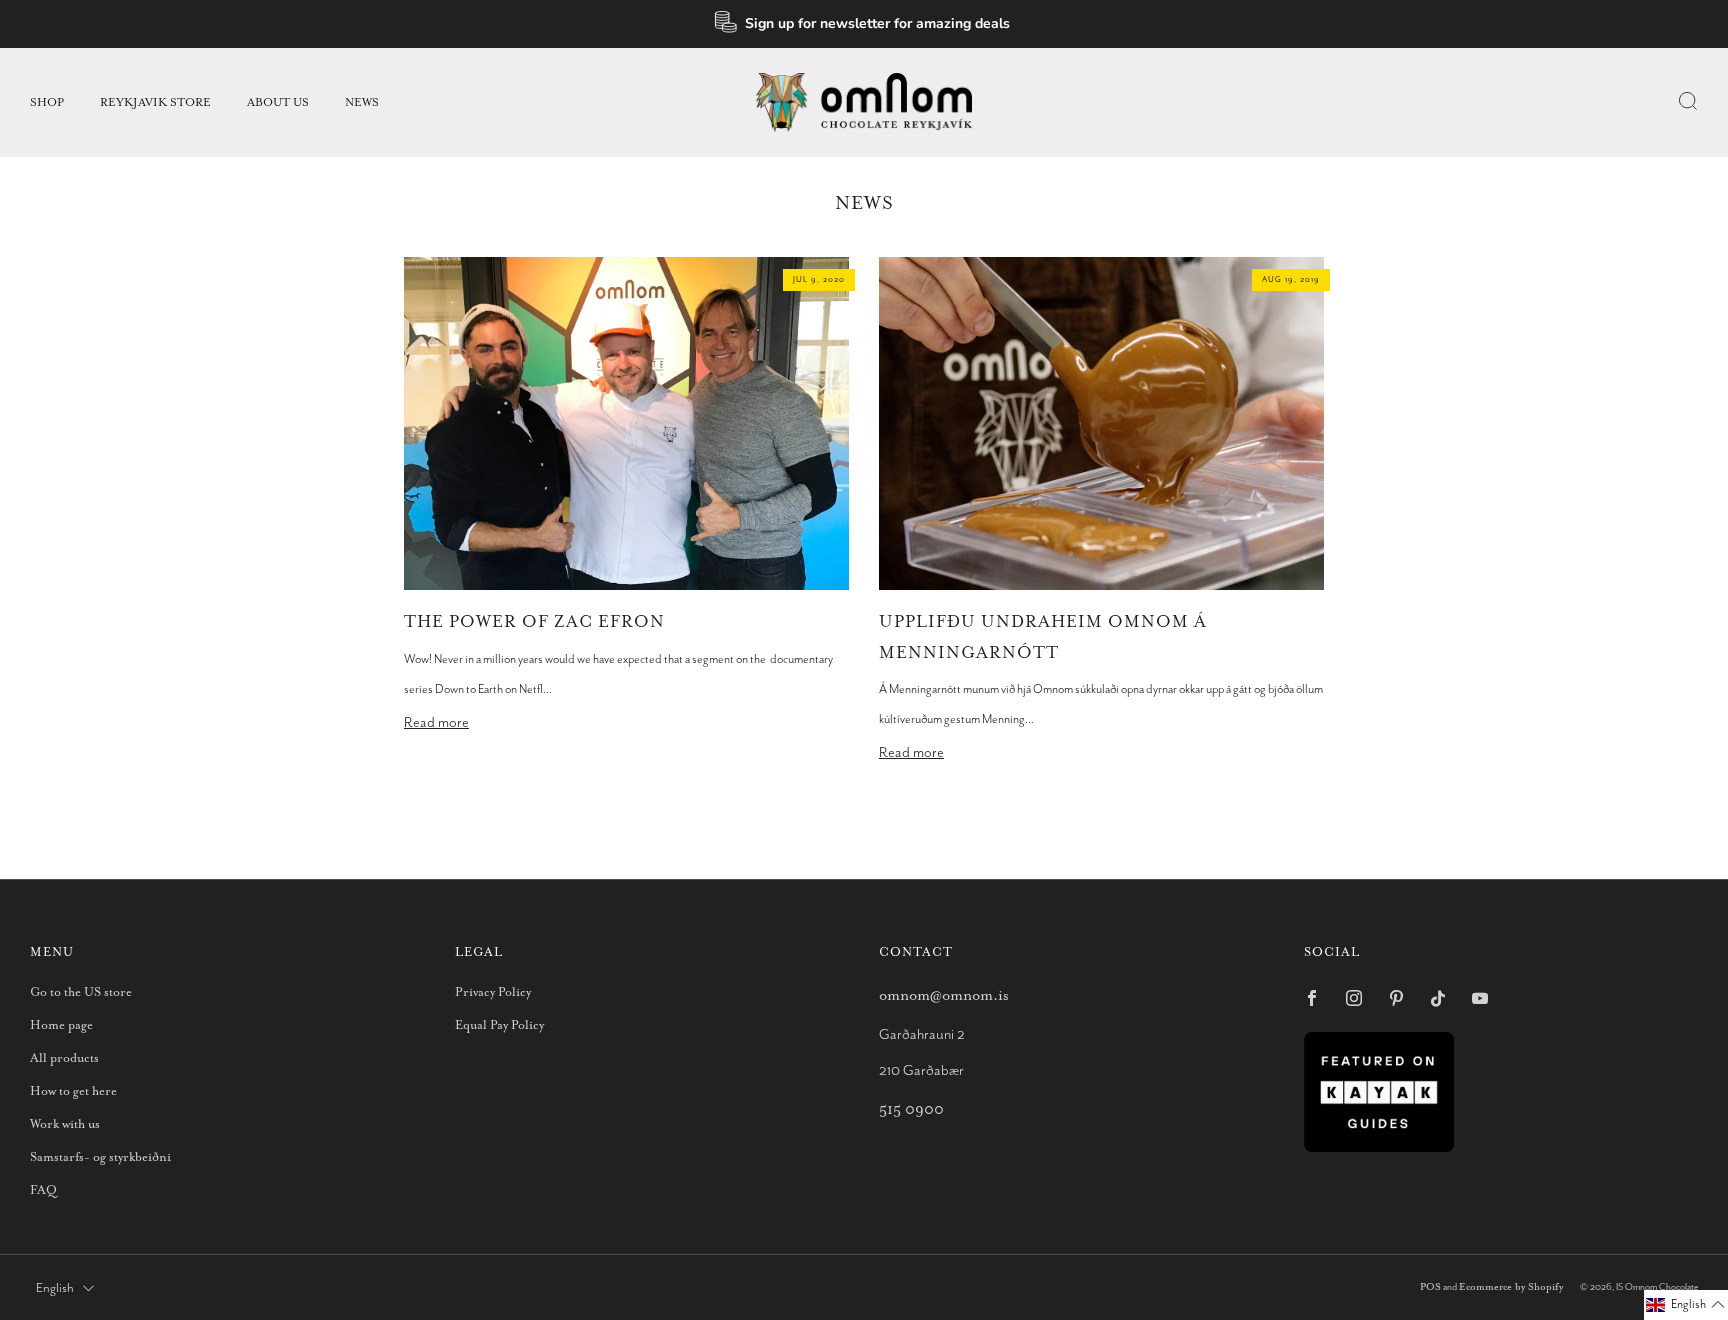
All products (64, 1058)
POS (1430, 1287)
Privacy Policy (493, 992)
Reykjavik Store (155, 102)
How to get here (73, 1091)
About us (278, 102)
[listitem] (864, 24)
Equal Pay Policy (499, 1025)
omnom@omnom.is (944, 995)
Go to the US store (81, 992)
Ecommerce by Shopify (1511, 1287)
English (55, 1288)
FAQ (43, 1190)
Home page (61, 1025)
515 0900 (911, 1109)
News (362, 102)
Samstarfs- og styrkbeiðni (100, 1157)
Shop (47, 102)
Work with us (65, 1124)
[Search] (1688, 101)
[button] (1686, 1305)
